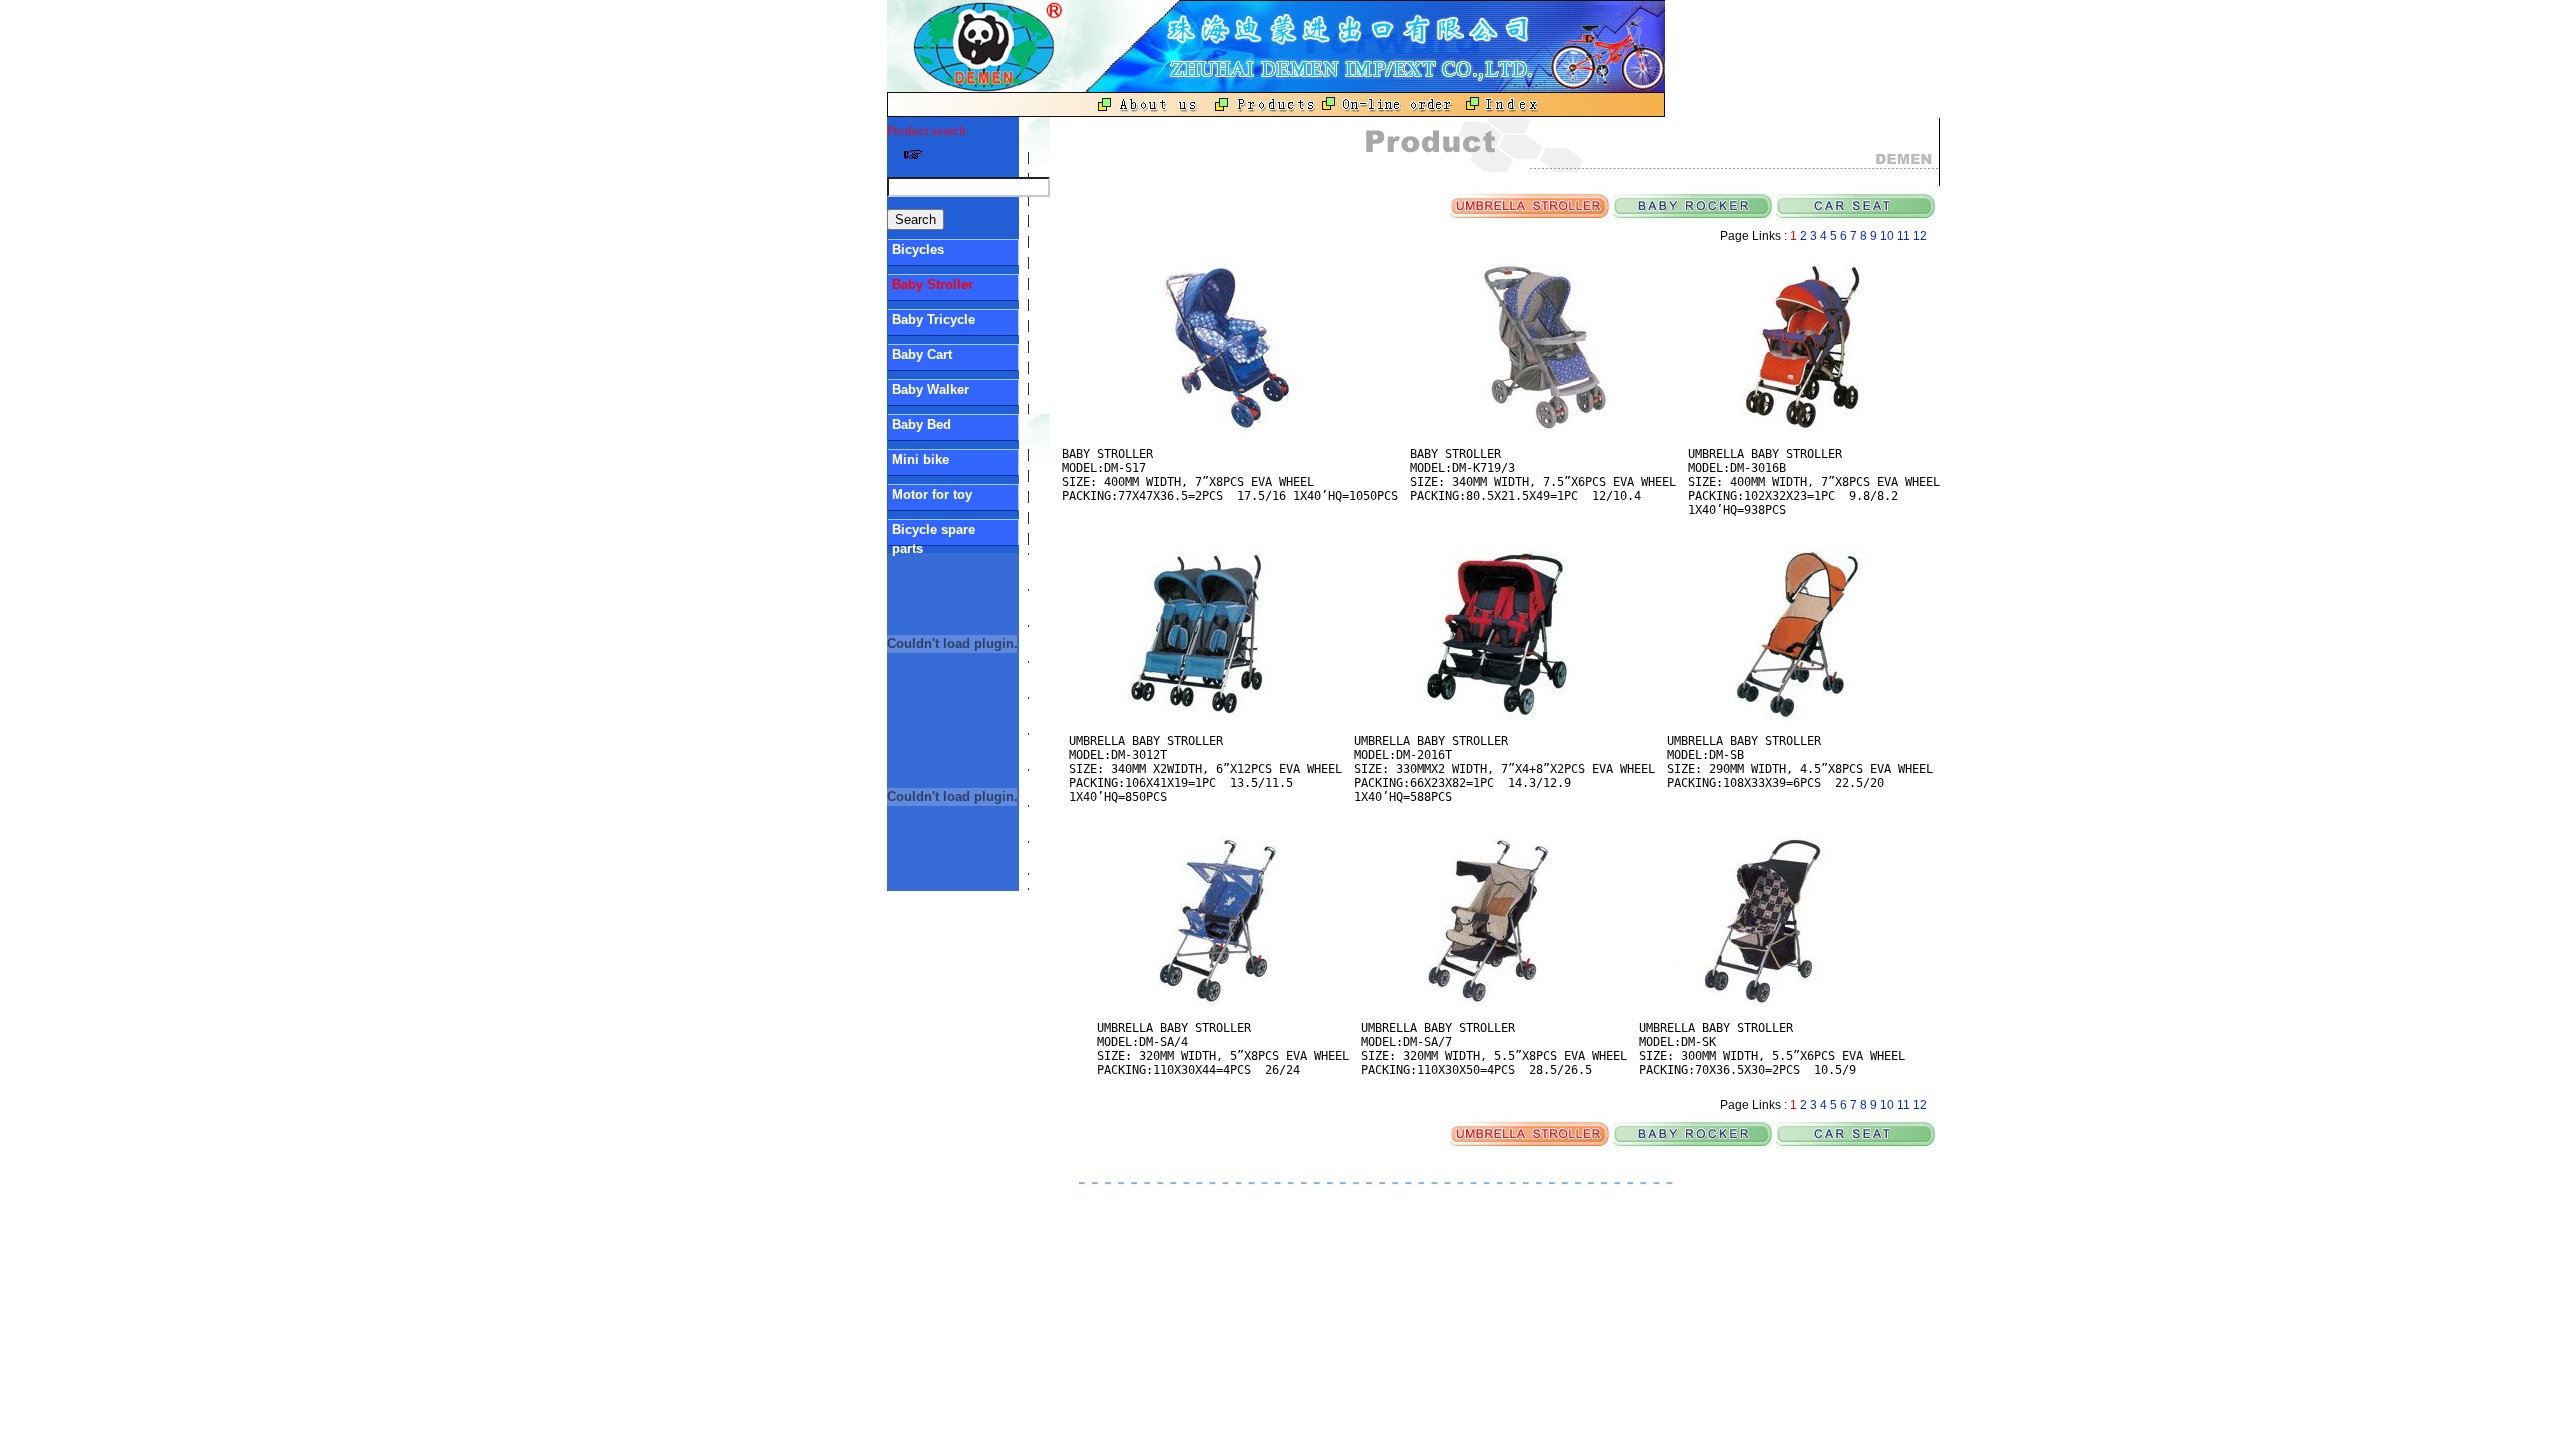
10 (1888, 236)
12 (1921, 236)
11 (1905, 236)
